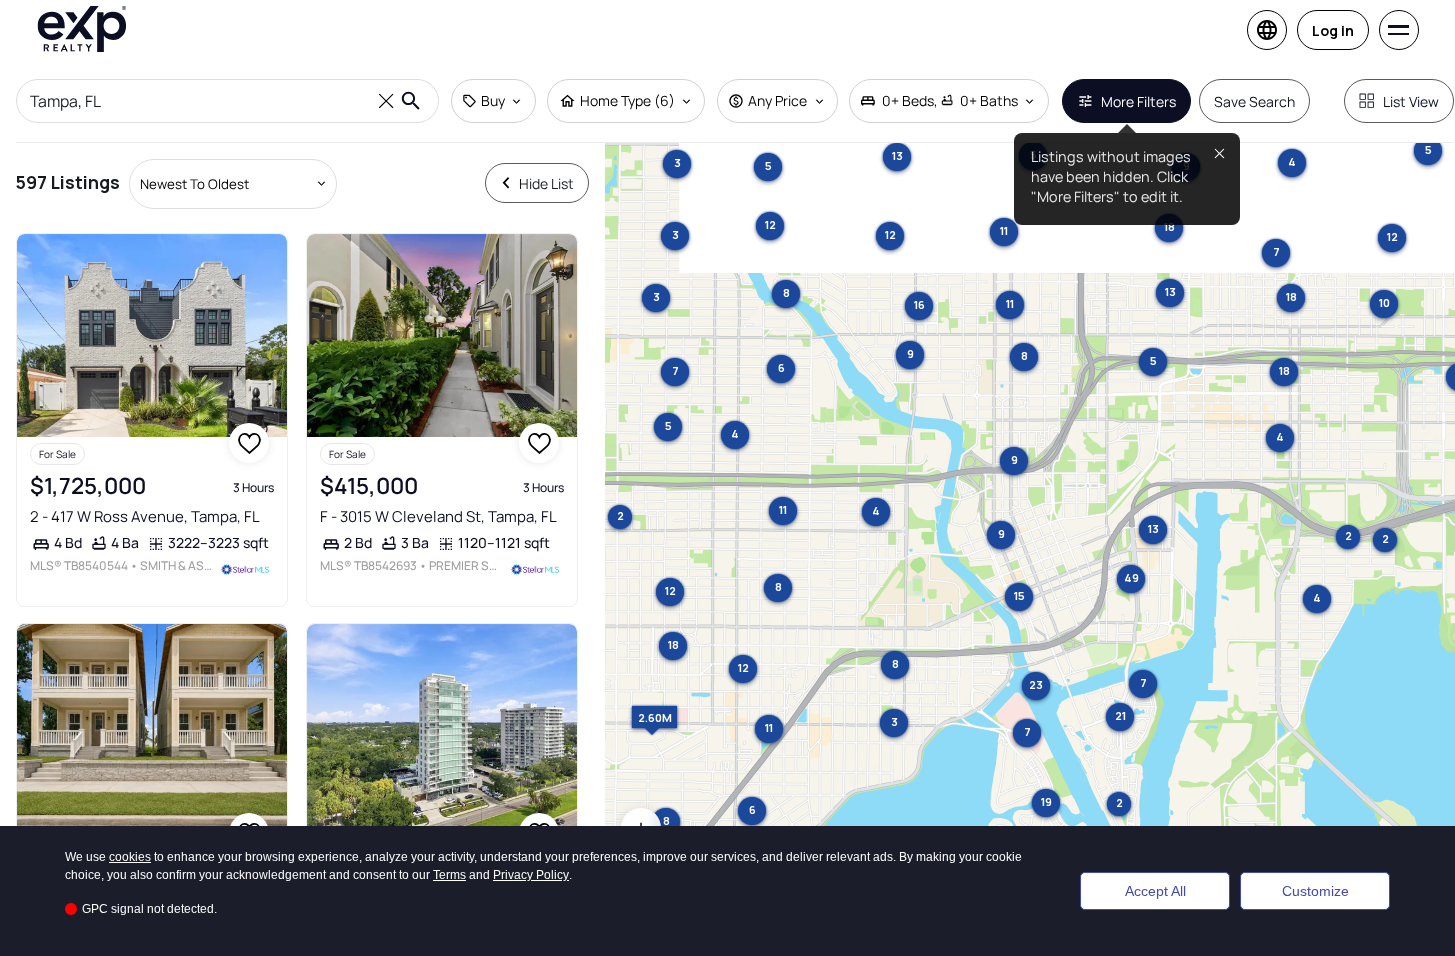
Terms (449, 875)
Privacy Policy (531, 875)
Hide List (546, 183)
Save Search (1254, 101)
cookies (130, 857)
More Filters (1138, 101)
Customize (1315, 891)
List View (1411, 101)
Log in (1333, 30)
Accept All (1155, 891)
